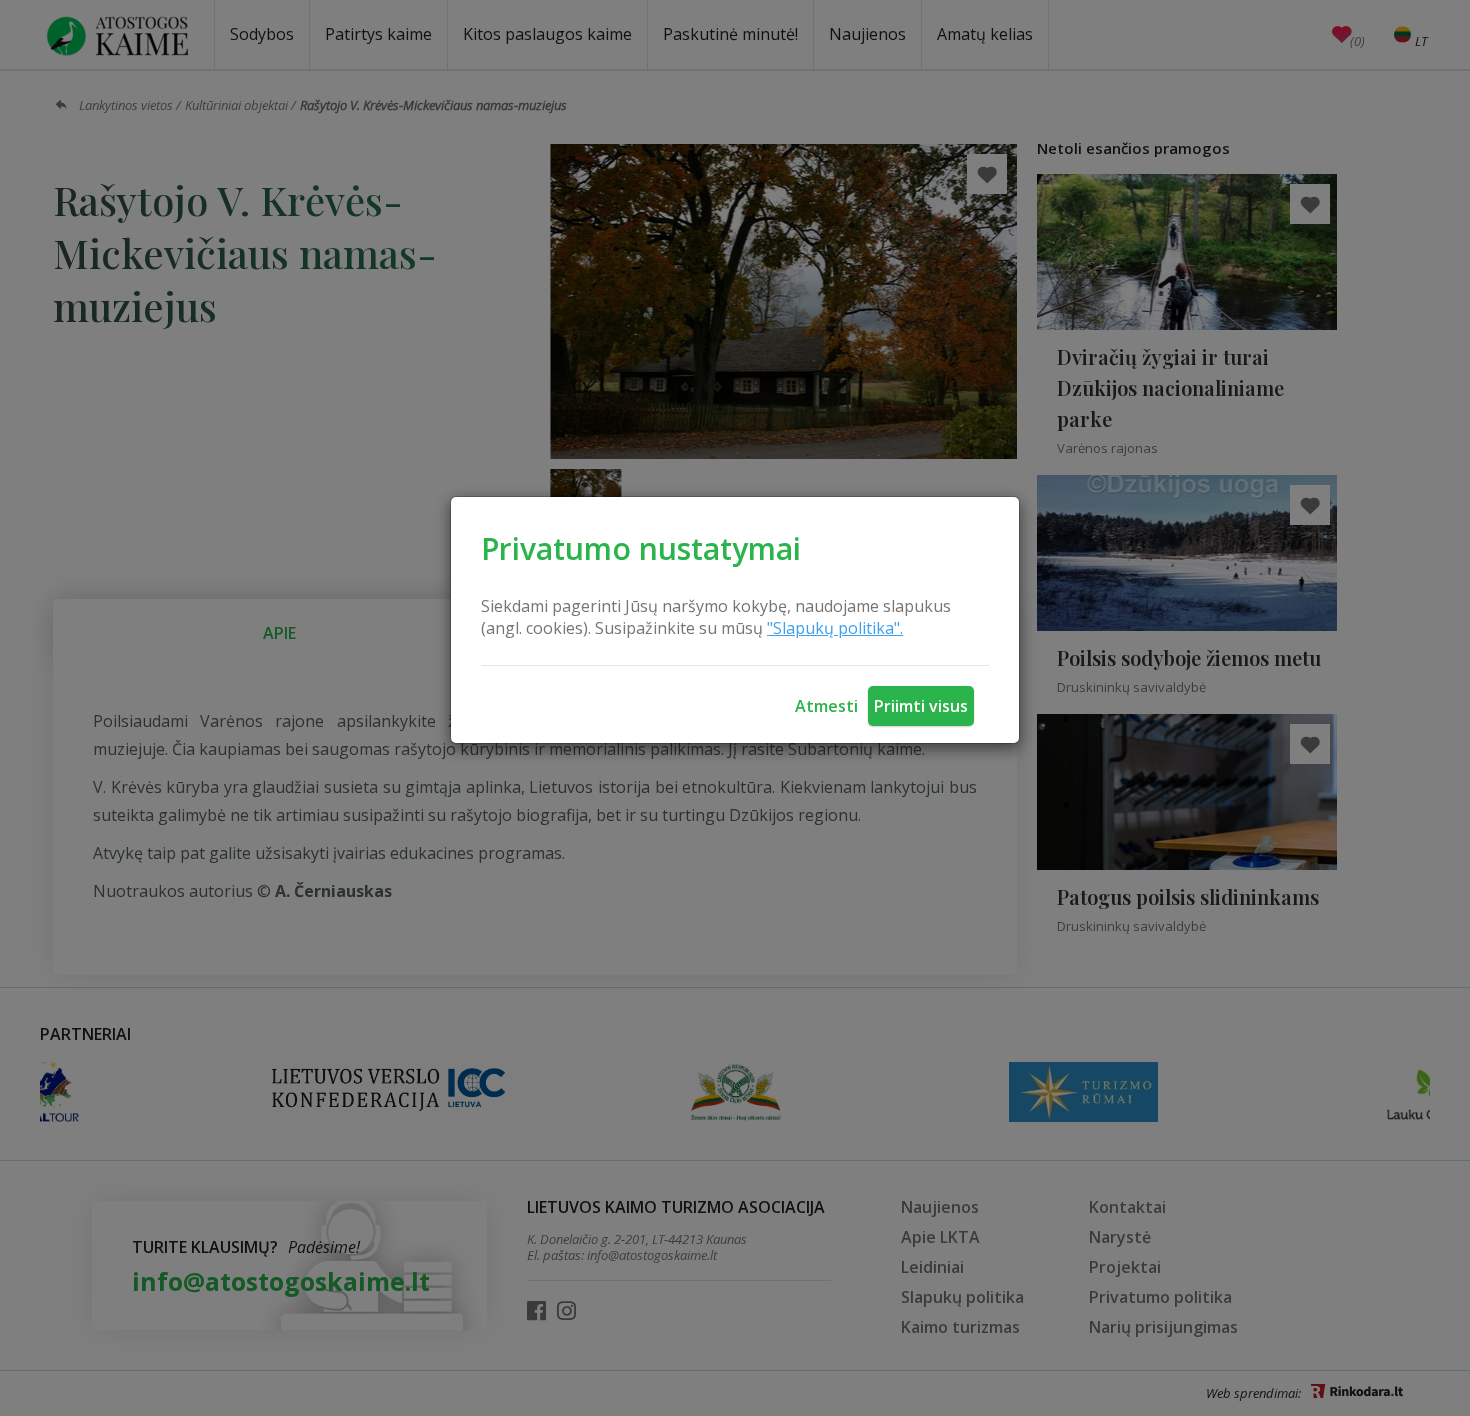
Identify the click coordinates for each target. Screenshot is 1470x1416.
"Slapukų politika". (835, 628)
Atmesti (826, 706)
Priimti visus (921, 706)
